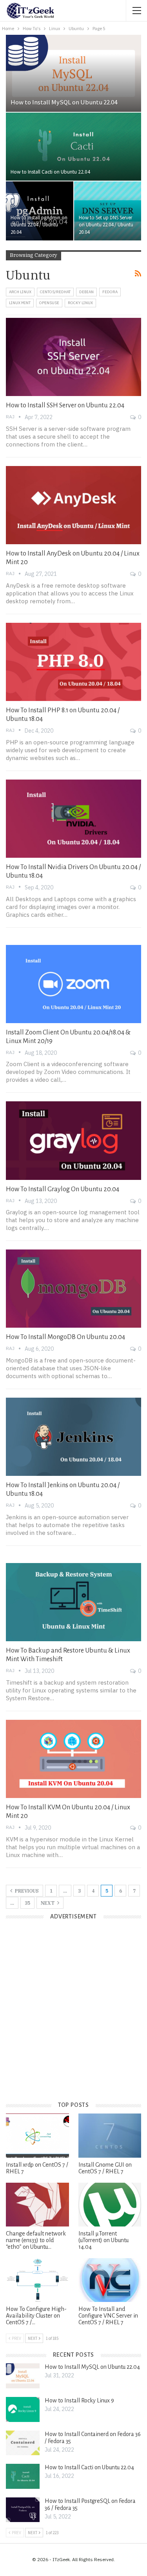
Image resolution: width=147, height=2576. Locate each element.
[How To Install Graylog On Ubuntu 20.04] (73, 1140)
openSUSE (49, 303)
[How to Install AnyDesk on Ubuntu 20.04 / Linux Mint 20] (73, 505)
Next (48, 1903)
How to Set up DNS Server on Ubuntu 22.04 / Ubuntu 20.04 (106, 225)
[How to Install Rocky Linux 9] (23, 2409)
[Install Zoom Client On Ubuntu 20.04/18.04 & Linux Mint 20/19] (73, 984)
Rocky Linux (80, 303)
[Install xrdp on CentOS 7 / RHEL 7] (37, 2135)
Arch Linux (20, 292)
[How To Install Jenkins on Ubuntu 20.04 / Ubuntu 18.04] (73, 1437)
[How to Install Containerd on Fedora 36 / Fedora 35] (23, 2443)
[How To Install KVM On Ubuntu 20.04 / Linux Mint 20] (73, 1759)
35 (27, 1903)
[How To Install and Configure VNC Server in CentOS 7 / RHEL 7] (110, 2280)
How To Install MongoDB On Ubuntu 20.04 (65, 1337)
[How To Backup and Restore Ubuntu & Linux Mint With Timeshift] (73, 1602)
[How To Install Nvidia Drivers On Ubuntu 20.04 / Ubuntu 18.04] (73, 819)
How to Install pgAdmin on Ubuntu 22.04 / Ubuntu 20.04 (39, 225)
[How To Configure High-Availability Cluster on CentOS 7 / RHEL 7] (37, 2280)
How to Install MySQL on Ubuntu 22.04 (64, 102)
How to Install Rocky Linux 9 (79, 2400)
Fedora (110, 292)
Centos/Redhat (55, 292)
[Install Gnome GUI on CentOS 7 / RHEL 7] (110, 2135)
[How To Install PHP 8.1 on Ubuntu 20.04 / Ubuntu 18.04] (73, 662)
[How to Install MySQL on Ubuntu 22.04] (73, 73)
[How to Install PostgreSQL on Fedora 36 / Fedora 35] (23, 2510)
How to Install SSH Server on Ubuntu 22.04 (65, 405)
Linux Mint (20, 303)
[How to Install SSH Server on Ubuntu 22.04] (73, 357)
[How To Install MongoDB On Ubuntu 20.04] (73, 1289)
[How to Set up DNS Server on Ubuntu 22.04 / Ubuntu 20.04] (108, 211)
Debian (86, 292)
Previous (26, 1891)
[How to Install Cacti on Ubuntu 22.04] (73, 147)
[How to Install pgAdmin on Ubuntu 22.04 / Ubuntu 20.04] (40, 211)
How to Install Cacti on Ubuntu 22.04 (50, 172)
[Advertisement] (73, 2017)
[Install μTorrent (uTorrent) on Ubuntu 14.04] (110, 2205)
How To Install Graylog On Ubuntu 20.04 (63, 1189)
